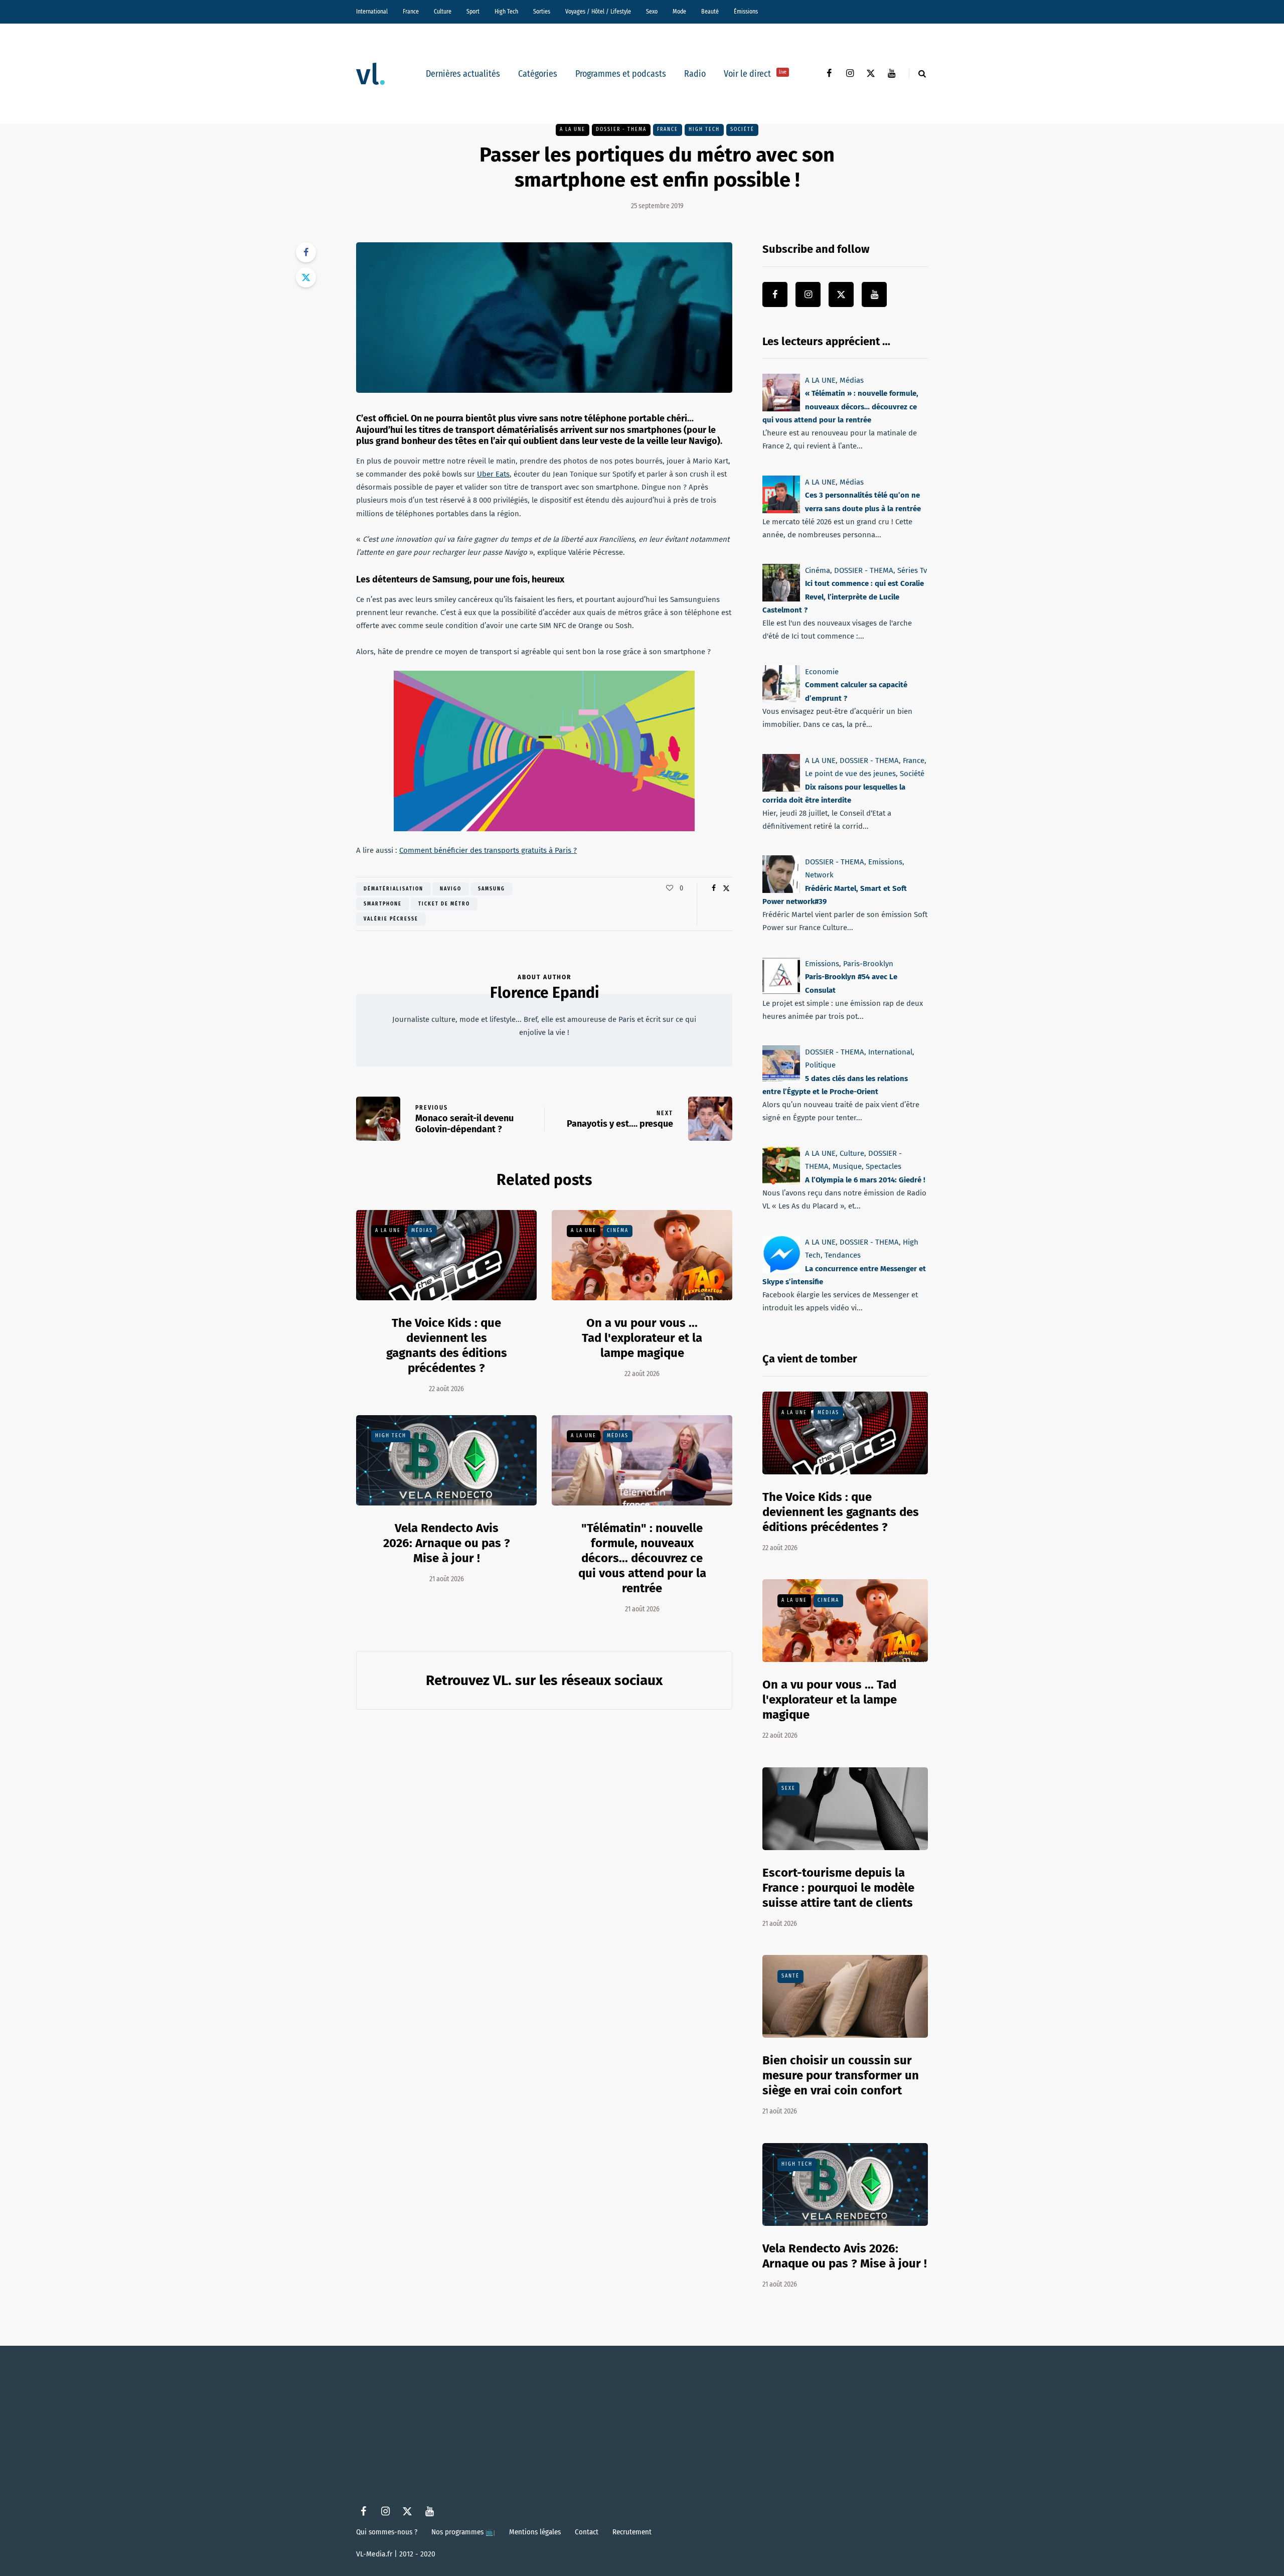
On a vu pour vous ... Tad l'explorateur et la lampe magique (642, 1338)
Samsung (492, 889)
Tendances (843, 1255)
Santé (790, 1976)
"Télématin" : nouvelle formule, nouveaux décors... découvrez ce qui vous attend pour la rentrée (642, 1558)
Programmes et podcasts (621, 74)
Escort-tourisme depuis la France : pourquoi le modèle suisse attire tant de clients (838, 1888)
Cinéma (618, 1231)
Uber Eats (493, 474)
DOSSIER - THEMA (621, 129)
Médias (422, 1231)
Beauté (710, 12)
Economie (822, 672)
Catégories (538, 74)
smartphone (383, 904)
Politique (820, 1065)
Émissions (746, 12)
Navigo (451, 889)
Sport (473, 12)
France (411, 12)
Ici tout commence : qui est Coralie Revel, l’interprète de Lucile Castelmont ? (843, 597)
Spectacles (884, 1167)
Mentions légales (535, 2532)
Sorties (542, 12)
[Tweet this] (306, 277)
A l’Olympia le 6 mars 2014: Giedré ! (865, 1180)
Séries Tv (912, 570)
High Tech (506, 12)
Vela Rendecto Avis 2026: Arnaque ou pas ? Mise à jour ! (447, 1543)
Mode (679, 12)
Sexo (652, 12)
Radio (695, 74)
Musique (847, 1167)
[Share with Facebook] (306, 252)
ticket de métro (444, 904)
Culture (443, 12)
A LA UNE (573, 129)
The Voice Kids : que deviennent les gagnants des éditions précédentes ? (841, 1512)
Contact (587, 2532)
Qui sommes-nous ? (387, 2532)
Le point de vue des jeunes (850, 774)
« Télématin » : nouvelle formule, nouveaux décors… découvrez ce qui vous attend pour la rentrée (840, 407)
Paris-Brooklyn (868, 964)
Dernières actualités (463, 74)
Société (742, 129)
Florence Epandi (544, 993)
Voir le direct (755, 74)
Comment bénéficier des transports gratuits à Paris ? (488, 850)
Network (819, 875)
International (372, 12)
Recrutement (632, 2532)
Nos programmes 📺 (463, 2532)
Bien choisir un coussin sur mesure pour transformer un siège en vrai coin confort (841, 2075)
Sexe (788, 1788)
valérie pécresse (391, 919)
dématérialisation (393, 889)
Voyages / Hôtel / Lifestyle (598, 12)
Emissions (885, 862)
